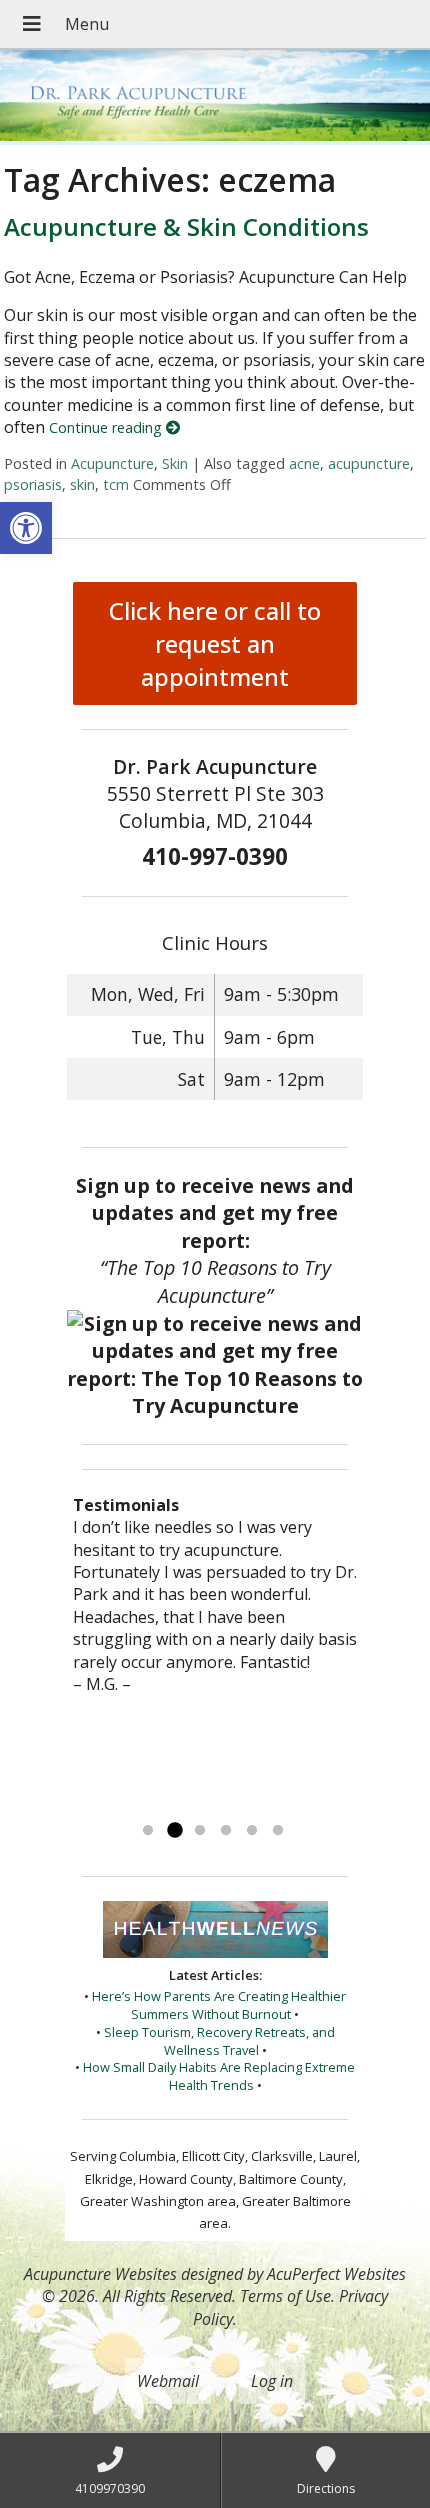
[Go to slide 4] (226, 1831)
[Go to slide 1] (148, 1831)
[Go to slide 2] (174, 1831)
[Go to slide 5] (252, 1831)
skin (82, 484)
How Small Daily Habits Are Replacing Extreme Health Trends (219, 2076)
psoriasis (33, 484)
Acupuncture (112, 463)
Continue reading (107, 427)
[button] (26, 528)
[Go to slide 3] (200, 1831)
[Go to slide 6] (278, 1831)
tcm (116, 484)
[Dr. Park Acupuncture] (215, 97)
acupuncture (369, 463)
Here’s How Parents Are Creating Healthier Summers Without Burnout (219, 2005)
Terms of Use (285, 2296)
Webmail (168, 2381)
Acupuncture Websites (100, 2274)
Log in (272, 2381)
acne (304, 463)
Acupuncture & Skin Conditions (186, 226)
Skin (175, 463)
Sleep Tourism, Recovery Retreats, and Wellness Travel (219, 2041)
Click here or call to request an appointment (215, 643)
